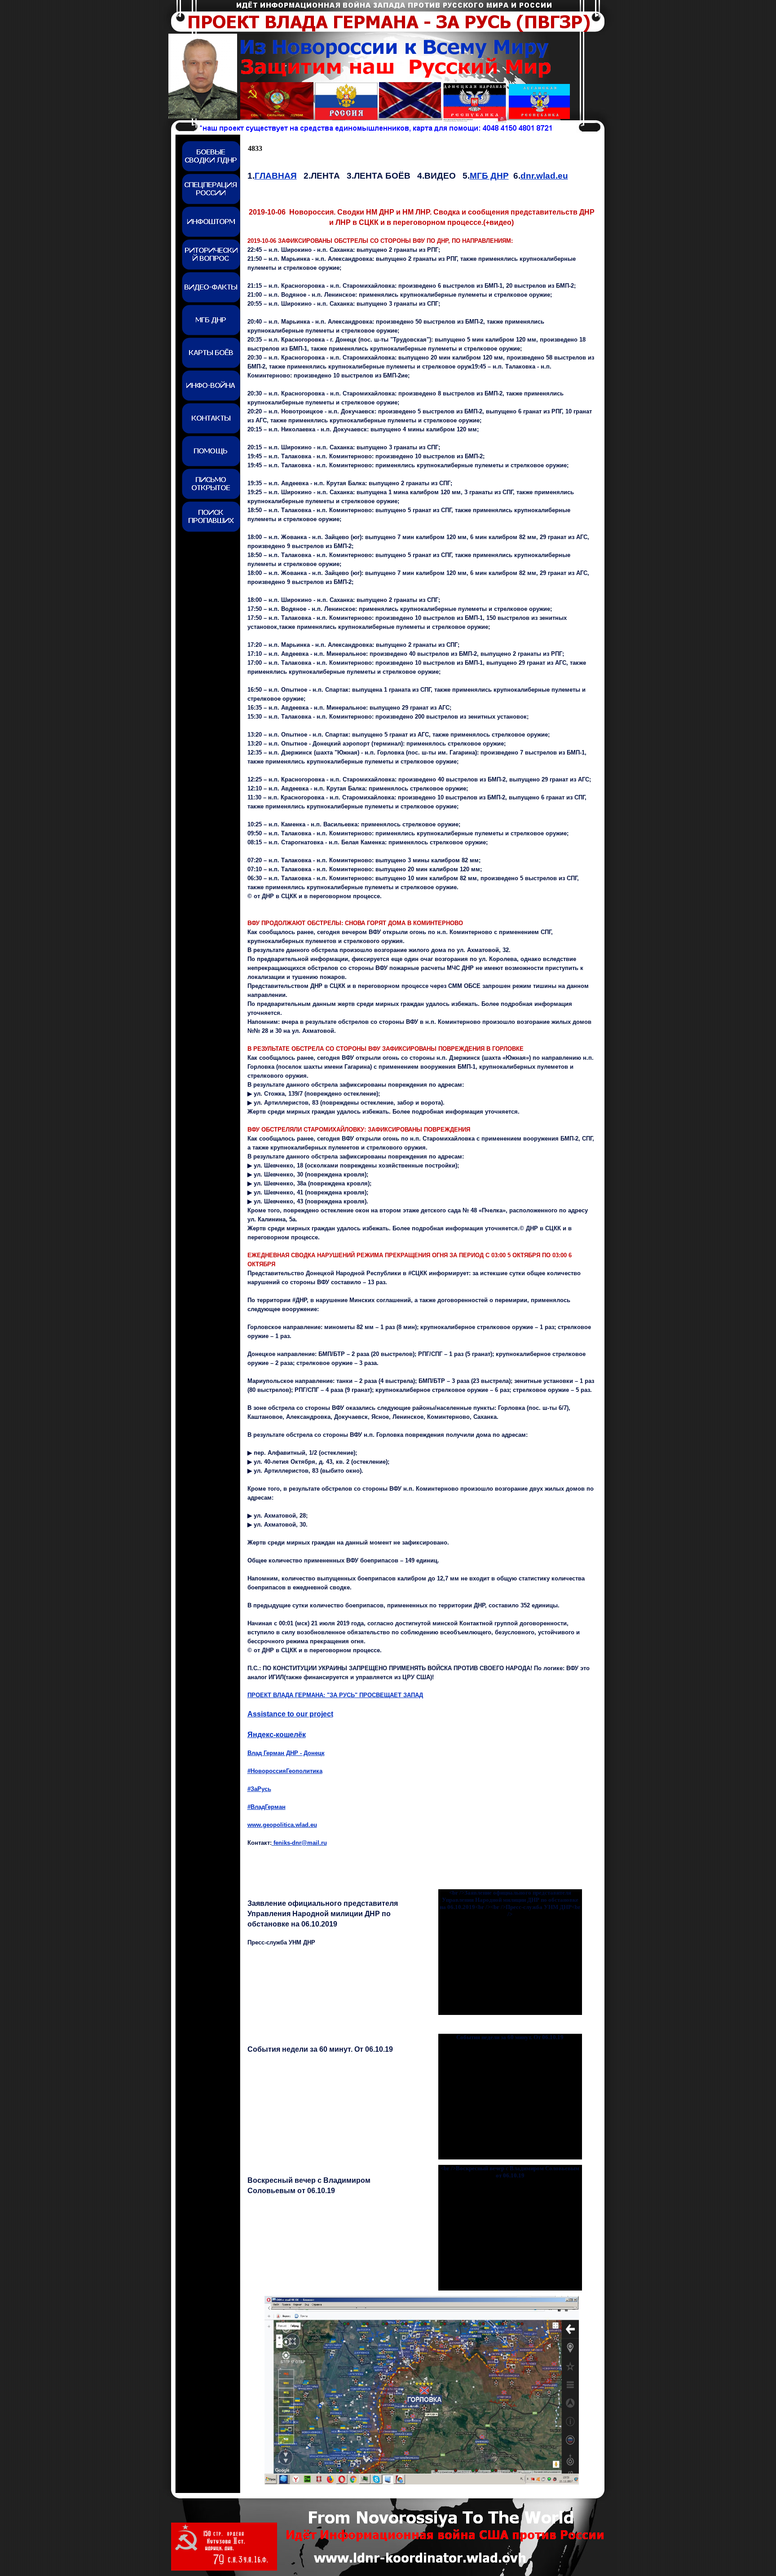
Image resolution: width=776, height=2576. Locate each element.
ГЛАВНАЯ (276, 176)
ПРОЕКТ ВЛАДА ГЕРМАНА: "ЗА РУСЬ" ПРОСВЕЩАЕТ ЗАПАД (335, 1695)
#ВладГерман (267, 1807)
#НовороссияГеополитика (285, 1771)
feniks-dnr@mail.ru (299, 1843)
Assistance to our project (290, 1714)
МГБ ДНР (489, 176)
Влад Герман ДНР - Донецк (286, 1753)
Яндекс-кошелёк (277, 1735)
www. (282, 1825)
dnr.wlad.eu (544, 176)
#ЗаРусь (259, 1789)
